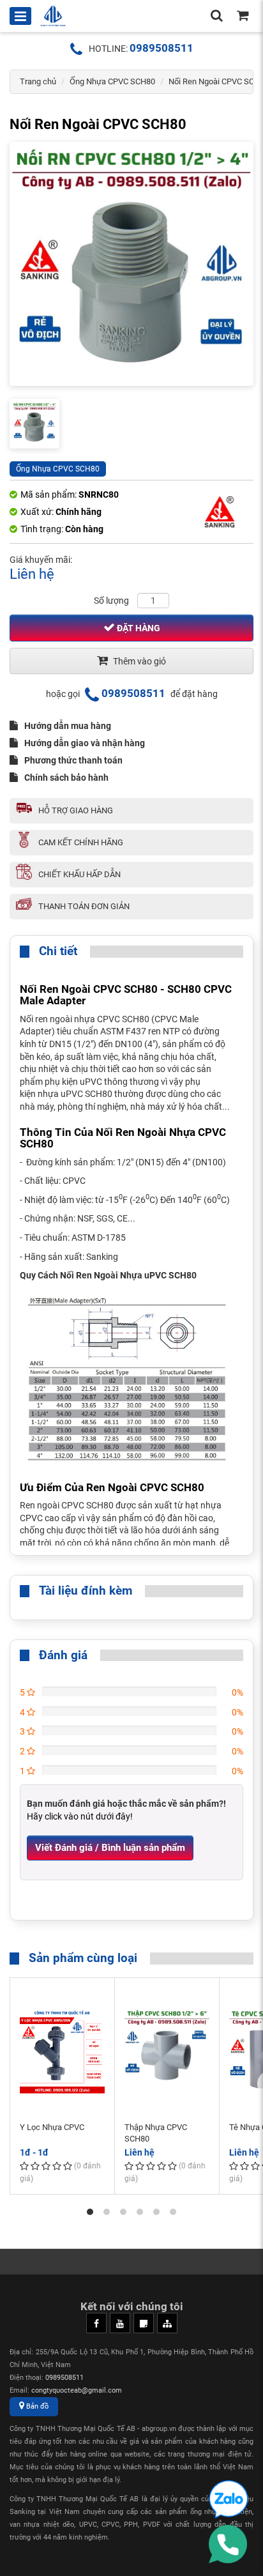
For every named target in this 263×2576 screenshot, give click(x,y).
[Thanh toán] (243, 17)
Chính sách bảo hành (66, 778)
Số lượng (111, 601)
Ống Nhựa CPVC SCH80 (112, 81)
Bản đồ (36, 2406)
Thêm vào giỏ (139, 661)
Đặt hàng (138, 628)
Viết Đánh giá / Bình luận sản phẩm (110, 1848)
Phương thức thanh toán (73, 760)
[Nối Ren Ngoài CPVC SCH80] (131, 264)
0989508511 (162, 48)
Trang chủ (38, 81)
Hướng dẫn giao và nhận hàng (85, 743)
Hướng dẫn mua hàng (68, 726)
